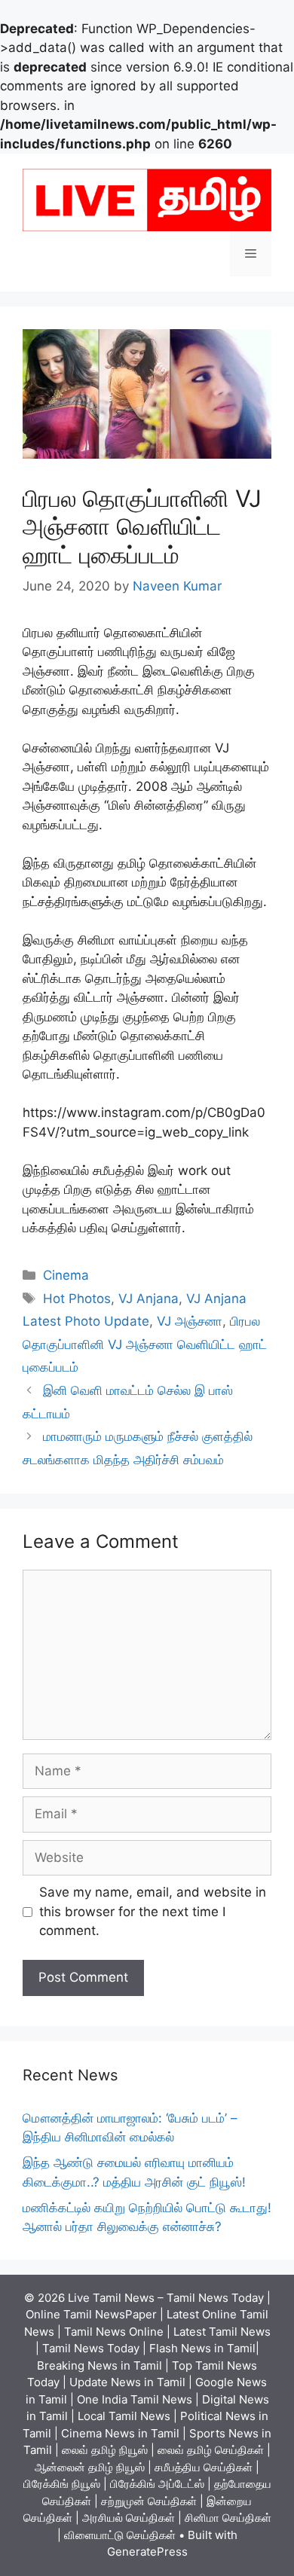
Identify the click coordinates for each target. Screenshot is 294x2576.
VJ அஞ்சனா (190, 1321)
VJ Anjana (149, 1299)
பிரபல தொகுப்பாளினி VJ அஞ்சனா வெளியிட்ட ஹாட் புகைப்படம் (145, 1344)
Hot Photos (77, 1299)
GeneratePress (147, 2552)
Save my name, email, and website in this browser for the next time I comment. (153, 1911)
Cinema (66, 1275)
